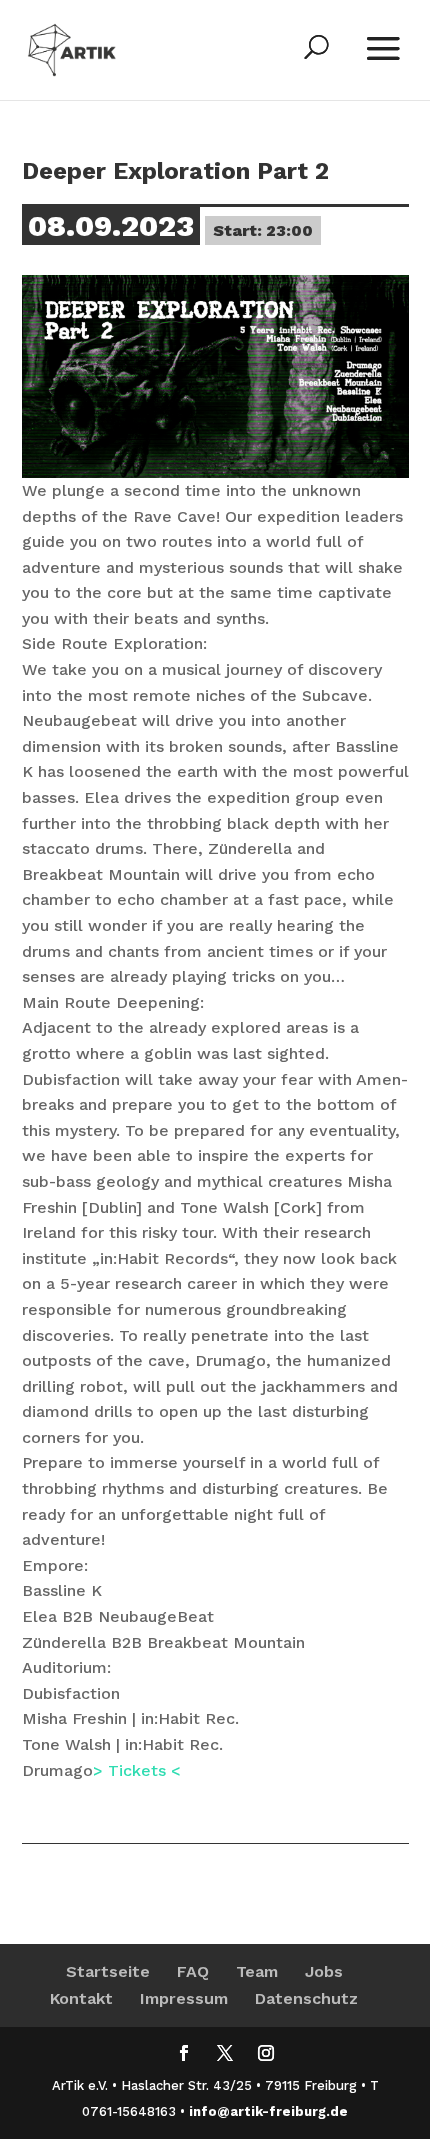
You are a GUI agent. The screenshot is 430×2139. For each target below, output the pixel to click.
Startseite (108, 1971)
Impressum (184, 1998)
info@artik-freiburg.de (268, 2111)
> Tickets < (136, 1770)
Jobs (324, 1971)
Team (257, 1971)
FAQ (193, 1971)
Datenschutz (306, 1998)
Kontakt (81, 1998)
